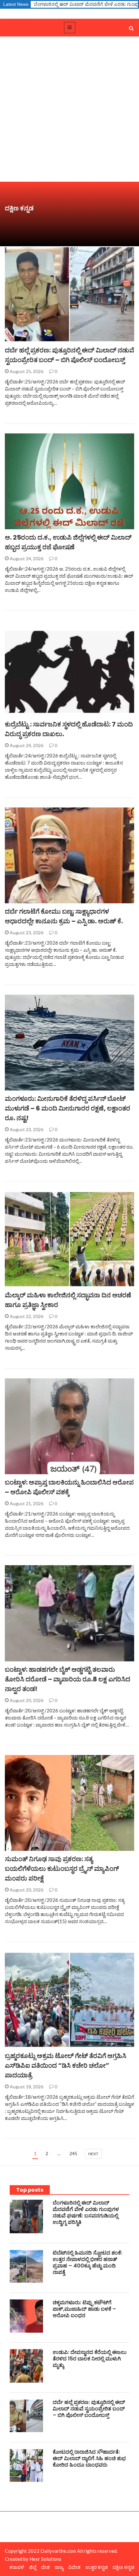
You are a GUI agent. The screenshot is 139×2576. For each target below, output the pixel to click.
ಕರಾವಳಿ (17, 2567)
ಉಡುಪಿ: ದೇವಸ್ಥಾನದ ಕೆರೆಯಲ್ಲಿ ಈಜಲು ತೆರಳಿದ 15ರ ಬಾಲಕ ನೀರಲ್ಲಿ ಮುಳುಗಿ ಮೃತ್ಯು (90, 2359)
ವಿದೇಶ (74, 2567)
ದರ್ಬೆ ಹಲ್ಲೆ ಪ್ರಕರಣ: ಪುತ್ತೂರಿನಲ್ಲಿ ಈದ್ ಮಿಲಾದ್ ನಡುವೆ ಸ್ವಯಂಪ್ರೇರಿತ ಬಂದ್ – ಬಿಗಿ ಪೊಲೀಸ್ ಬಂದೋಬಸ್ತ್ (89, 2409)
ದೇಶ (45, 2567)
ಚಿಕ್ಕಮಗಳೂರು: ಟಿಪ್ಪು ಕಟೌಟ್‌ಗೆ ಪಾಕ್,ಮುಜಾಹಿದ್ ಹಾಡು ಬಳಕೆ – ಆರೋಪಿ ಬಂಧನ (84, 2309)
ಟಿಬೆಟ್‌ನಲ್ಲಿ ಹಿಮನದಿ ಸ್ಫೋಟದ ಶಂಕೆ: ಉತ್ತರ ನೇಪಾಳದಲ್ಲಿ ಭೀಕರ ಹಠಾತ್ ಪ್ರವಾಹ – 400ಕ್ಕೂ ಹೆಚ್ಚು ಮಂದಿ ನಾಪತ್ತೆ (87, 2262)
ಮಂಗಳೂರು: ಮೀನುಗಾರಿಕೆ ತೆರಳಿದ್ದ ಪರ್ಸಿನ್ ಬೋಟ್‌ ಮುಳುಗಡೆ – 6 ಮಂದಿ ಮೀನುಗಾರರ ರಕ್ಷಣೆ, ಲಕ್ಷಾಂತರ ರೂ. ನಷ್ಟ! (68, 1108)
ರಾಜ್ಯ (59, 2567)
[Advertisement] (69, 109)
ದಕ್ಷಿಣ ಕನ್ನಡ (22, 338)
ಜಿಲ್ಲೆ (16, 526)
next (93, 2154)
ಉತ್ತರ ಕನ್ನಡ (96, 2567)
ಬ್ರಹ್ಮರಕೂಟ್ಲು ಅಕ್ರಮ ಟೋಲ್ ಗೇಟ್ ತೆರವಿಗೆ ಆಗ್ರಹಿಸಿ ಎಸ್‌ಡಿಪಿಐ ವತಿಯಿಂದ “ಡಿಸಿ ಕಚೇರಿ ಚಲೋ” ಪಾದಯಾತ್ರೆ (66, 2065)
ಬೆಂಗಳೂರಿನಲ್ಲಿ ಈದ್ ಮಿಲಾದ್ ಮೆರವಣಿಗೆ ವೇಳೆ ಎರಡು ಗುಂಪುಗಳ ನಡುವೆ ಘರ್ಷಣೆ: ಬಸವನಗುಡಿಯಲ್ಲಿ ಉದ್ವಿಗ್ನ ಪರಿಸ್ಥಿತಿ (86, 2212)
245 (73, 2153)
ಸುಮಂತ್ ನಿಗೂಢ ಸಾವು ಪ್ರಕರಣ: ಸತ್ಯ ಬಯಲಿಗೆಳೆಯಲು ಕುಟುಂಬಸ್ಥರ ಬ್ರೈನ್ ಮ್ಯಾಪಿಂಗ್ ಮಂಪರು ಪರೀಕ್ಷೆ (62, 1869)
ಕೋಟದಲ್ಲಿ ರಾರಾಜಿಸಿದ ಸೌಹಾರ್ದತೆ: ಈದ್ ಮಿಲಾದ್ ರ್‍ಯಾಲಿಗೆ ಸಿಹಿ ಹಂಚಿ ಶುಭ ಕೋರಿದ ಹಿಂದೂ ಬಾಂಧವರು (89, 2458)
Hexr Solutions (45, 2559)
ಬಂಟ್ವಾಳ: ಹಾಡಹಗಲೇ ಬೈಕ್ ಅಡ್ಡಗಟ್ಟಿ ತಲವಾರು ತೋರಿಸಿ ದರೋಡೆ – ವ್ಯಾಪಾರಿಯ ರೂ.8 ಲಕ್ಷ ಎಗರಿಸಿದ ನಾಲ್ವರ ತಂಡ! (68, 1679)
